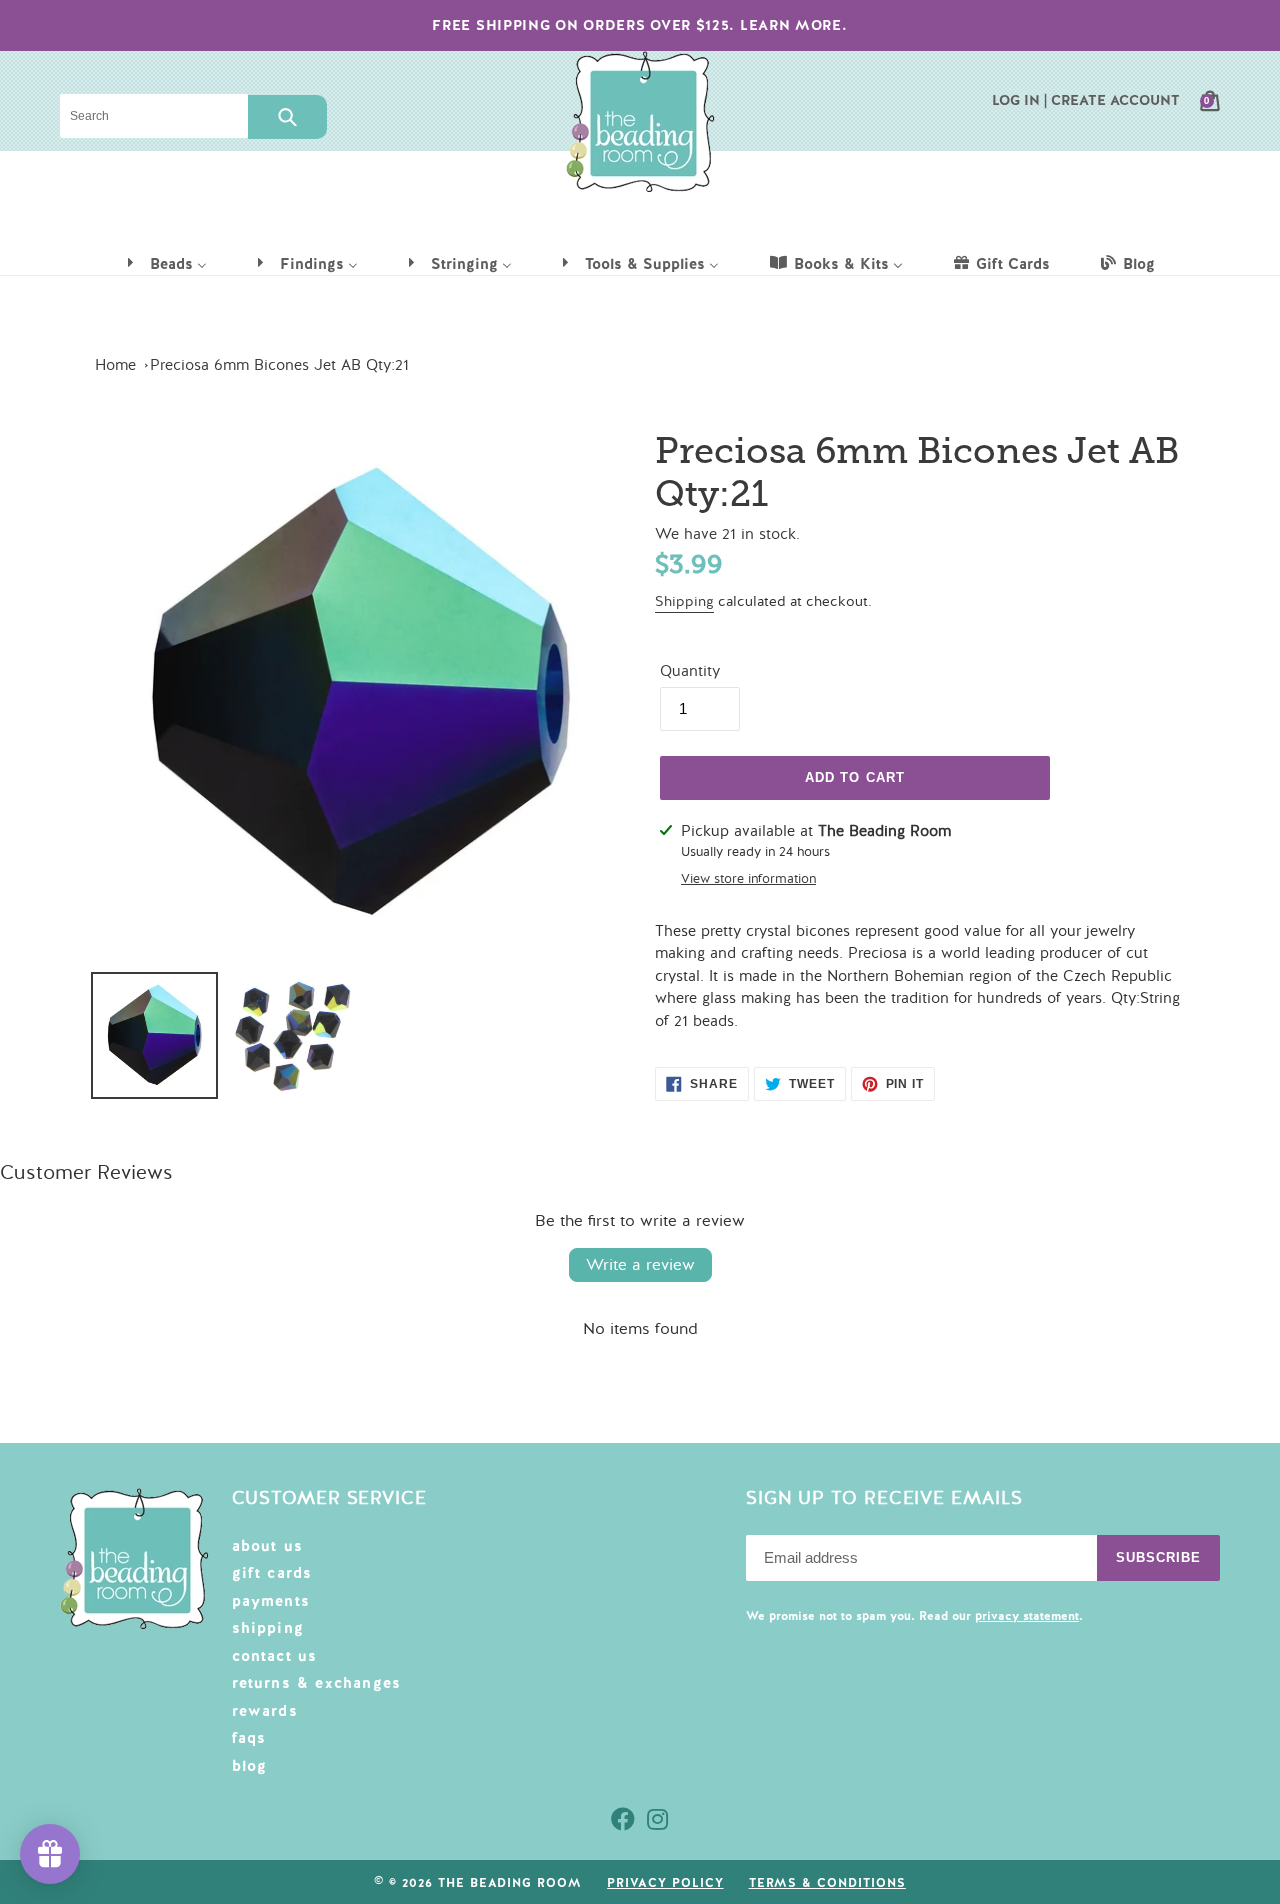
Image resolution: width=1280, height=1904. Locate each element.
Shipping (684, 601)
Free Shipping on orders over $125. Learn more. (639, 25)
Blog (250, 1766)
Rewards (265, 1711)
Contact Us (275, 1656)
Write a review (640, 1265)
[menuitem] (166, 263)
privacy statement (1027, 1616)
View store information (748, 879)
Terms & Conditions (827, 1883)
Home (115, 365)
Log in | (1019, 100)
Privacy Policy (665, 1883)
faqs (249, 1738)
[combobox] (154, 116)
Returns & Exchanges (317, 1683)
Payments (271, 1601)
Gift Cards (272, 1573)
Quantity (690, 671)
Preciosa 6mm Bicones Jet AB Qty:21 (279, 365)
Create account (1115, 100)
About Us (268, 1546)
